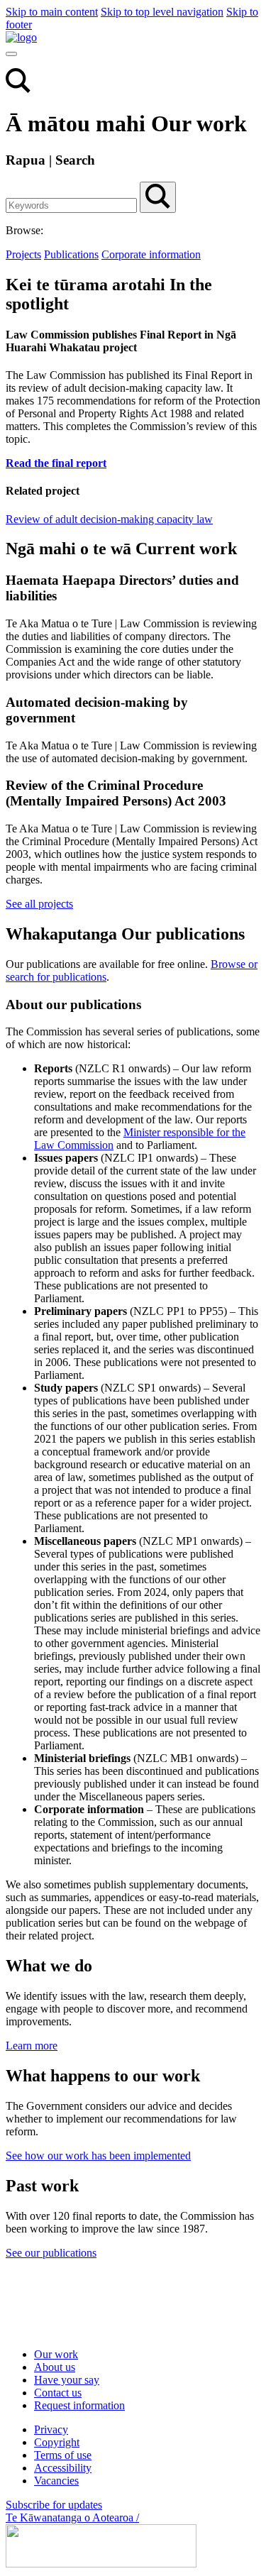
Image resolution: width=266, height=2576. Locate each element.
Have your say (67, 2380)
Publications (71, 254)
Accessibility (63, 2468)
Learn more (32, 2046)
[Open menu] (11, 54)
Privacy (51, 2429)
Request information (79, 2405)
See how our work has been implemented (98, 2156)
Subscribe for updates (54, 2505)
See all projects (39, 904)
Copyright (57, 2442)
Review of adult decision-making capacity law (109, 519)
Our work (56, 2354)
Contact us (58, 2393)
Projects (23, 254)
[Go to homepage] (98, 2330)
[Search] (18, 89)
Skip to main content (52, 12)
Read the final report (56, 463)
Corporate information (151, 254)
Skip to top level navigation (162, 12)
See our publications (51, 2253)
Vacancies (56, 2481)
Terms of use (63, 2455)
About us (55, 2367)
